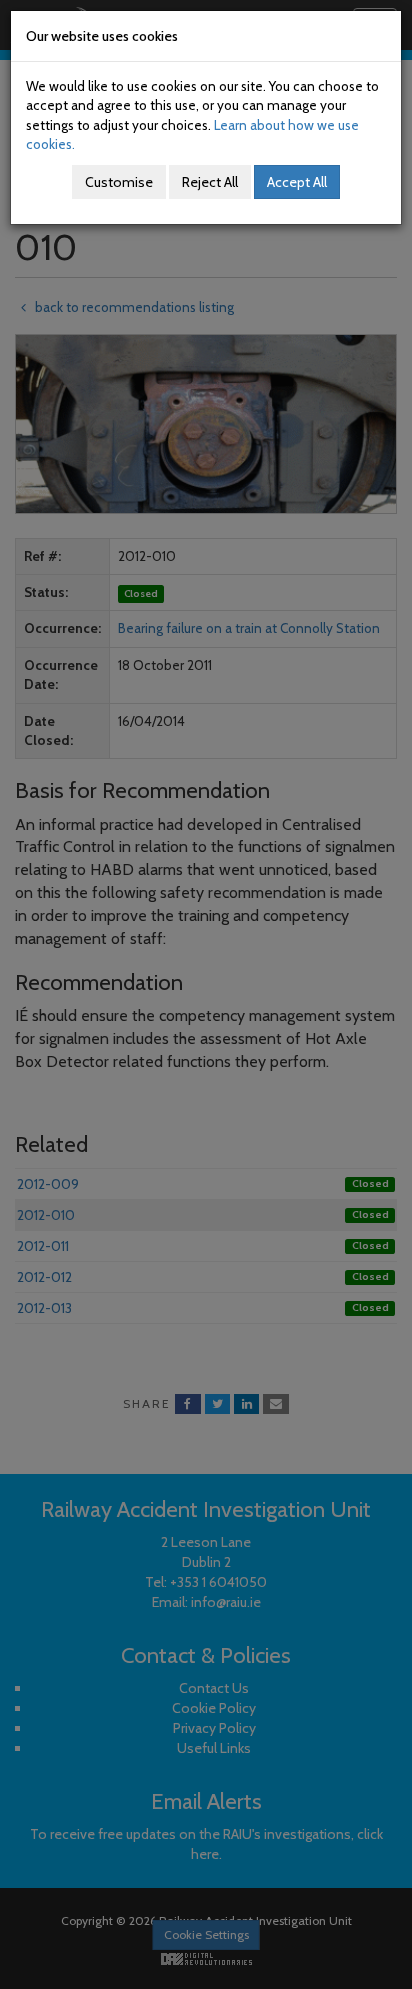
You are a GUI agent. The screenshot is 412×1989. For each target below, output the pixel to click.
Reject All (210, 182)
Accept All (297, 182)
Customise (119, 182)
